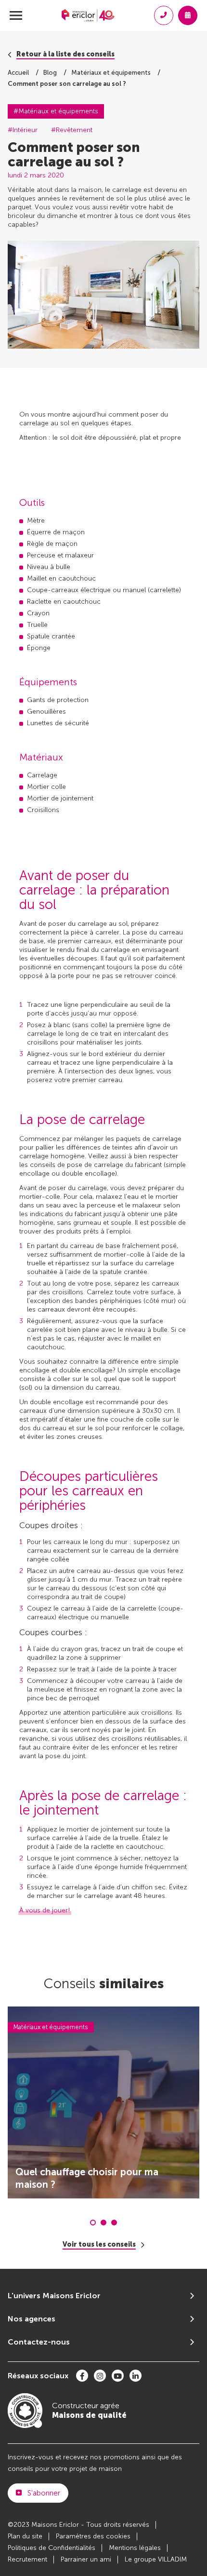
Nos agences (32, 2319)
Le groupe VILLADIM (156, 2559)
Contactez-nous (39, 2342)
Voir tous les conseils (99, 2245)
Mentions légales (135, 2548)
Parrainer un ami (86, 2559)
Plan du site (25, 2536)
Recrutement (27, 2559)
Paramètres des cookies (93, 2536)
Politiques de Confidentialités (52, 2548)
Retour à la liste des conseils (65, 54)
